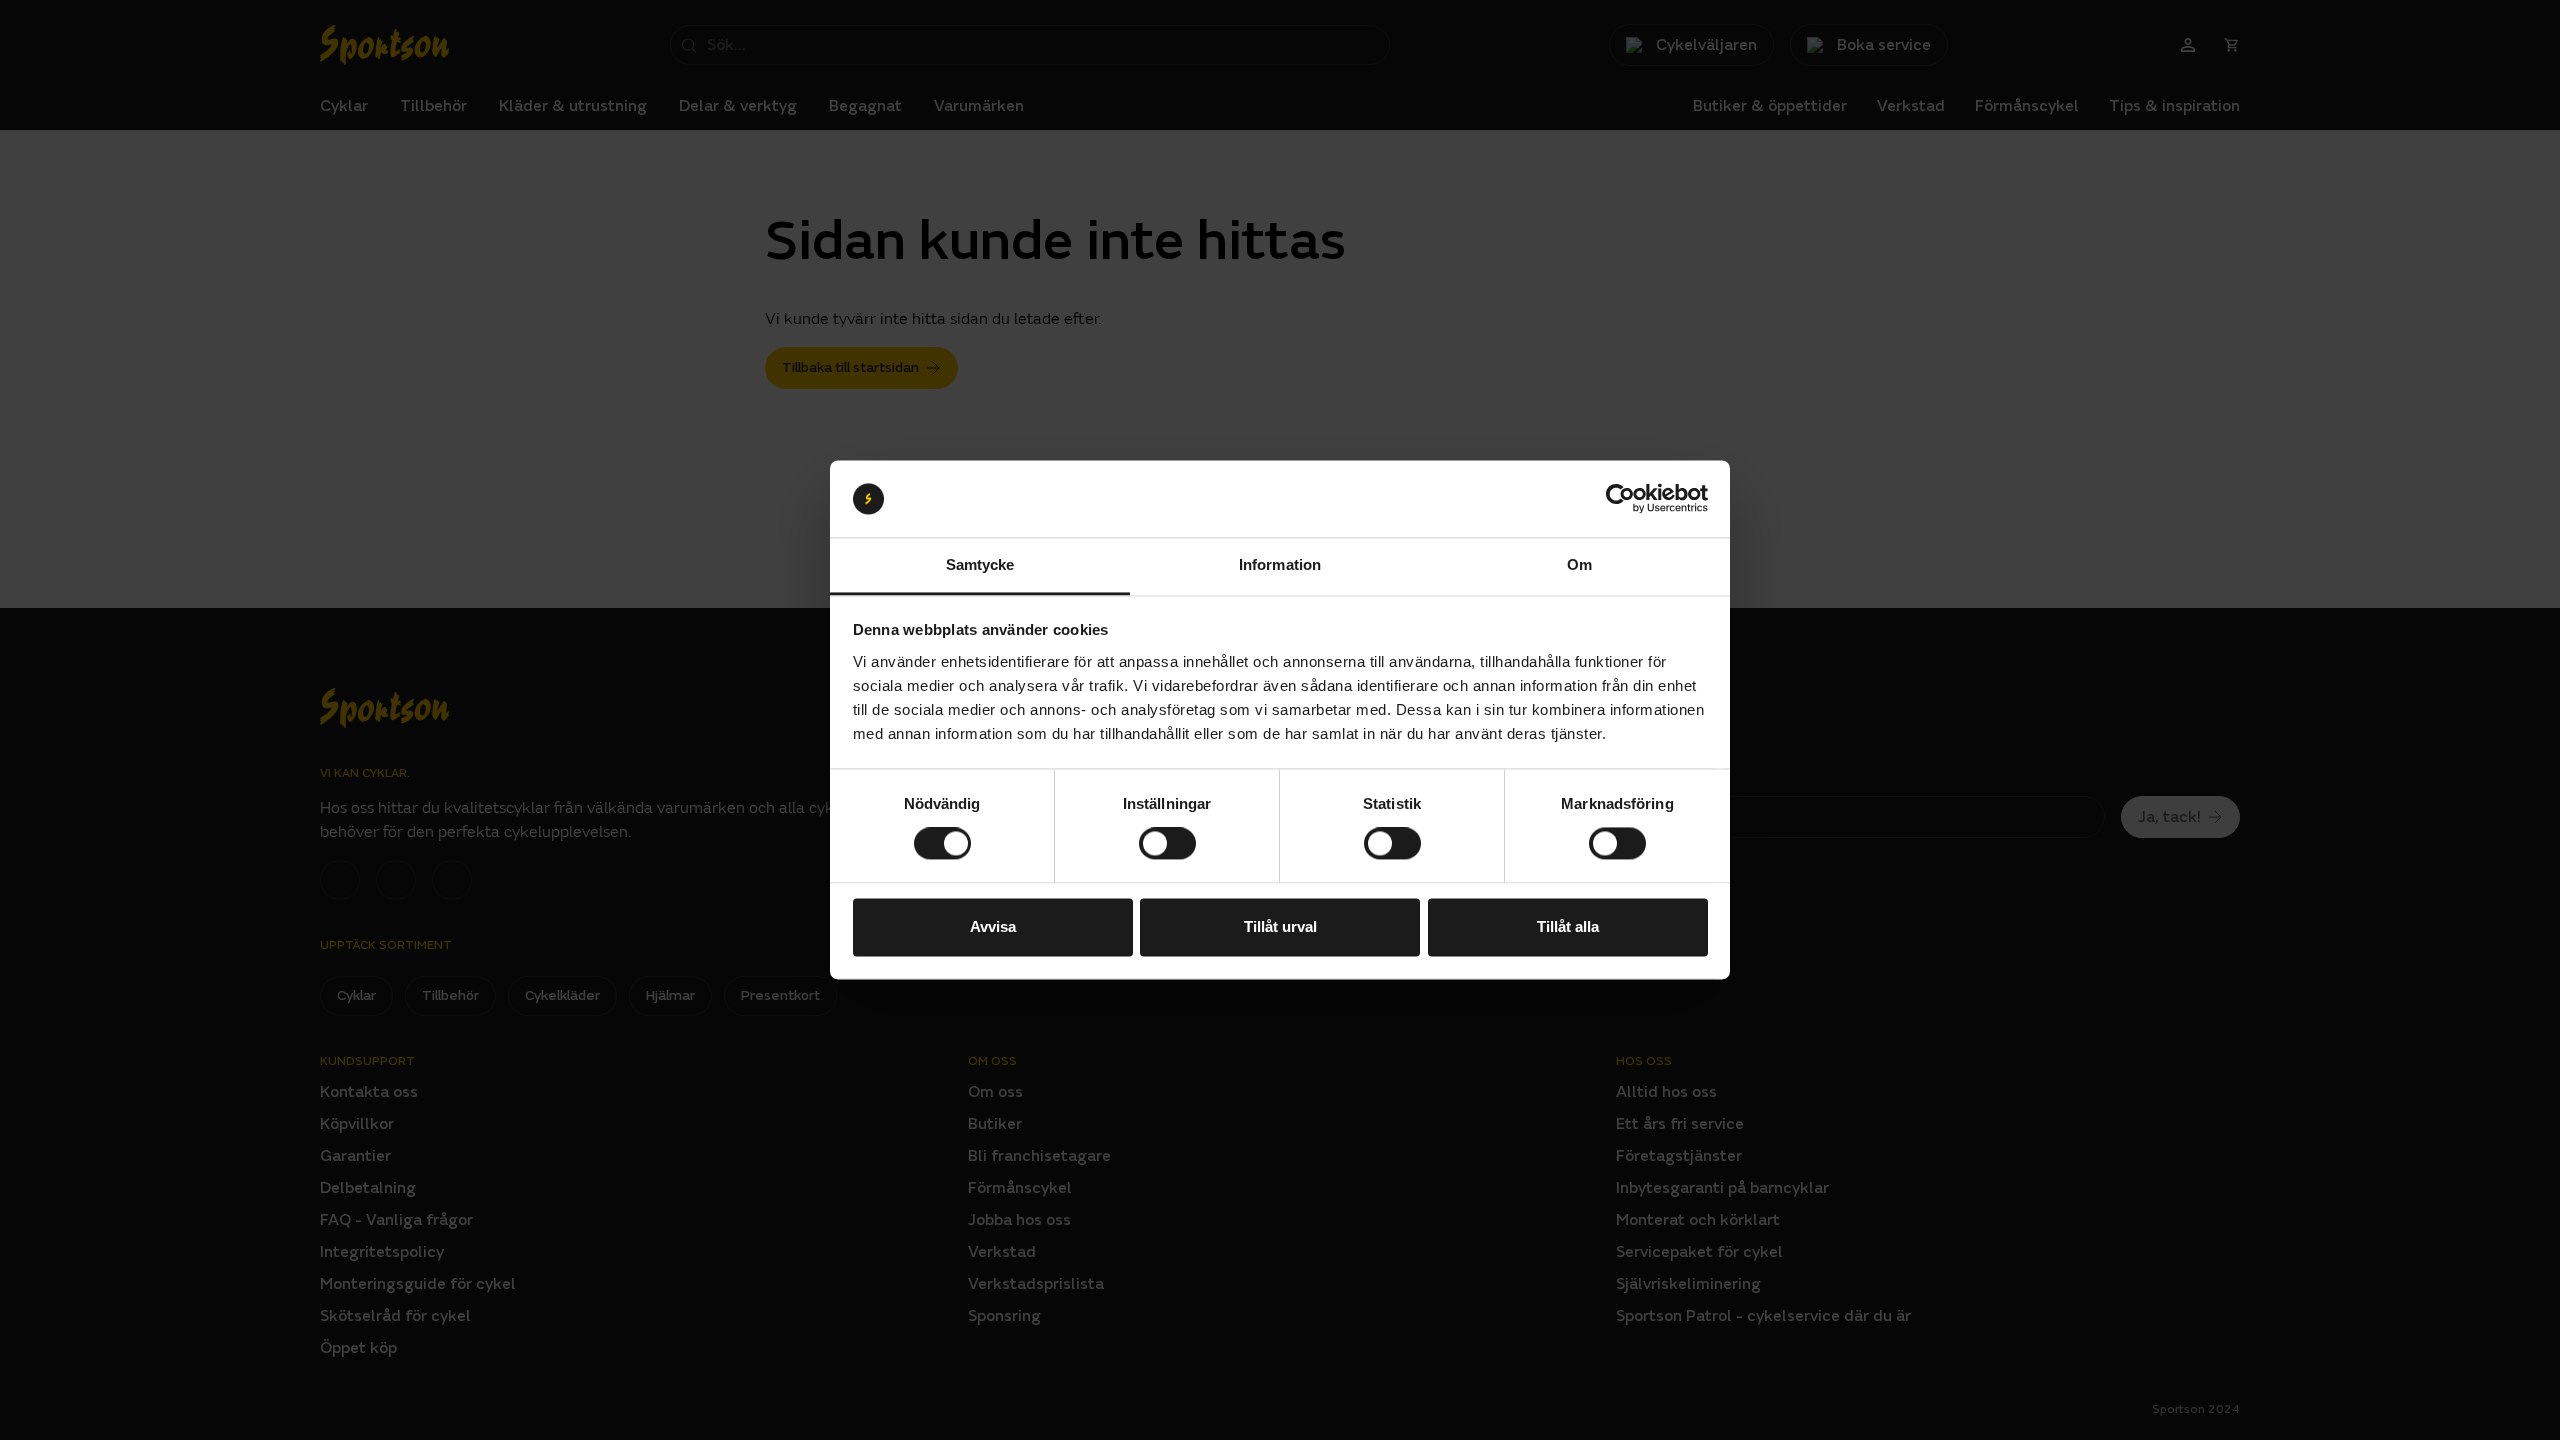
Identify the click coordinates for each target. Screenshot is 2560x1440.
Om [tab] (1579, 564)
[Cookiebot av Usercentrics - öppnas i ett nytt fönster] (1620, 499)
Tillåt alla (1568, 926)
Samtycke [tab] (980, 564)
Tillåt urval (1280, 926)
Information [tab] (1280, 564)
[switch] (1167, 844)
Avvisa (993, 926)
